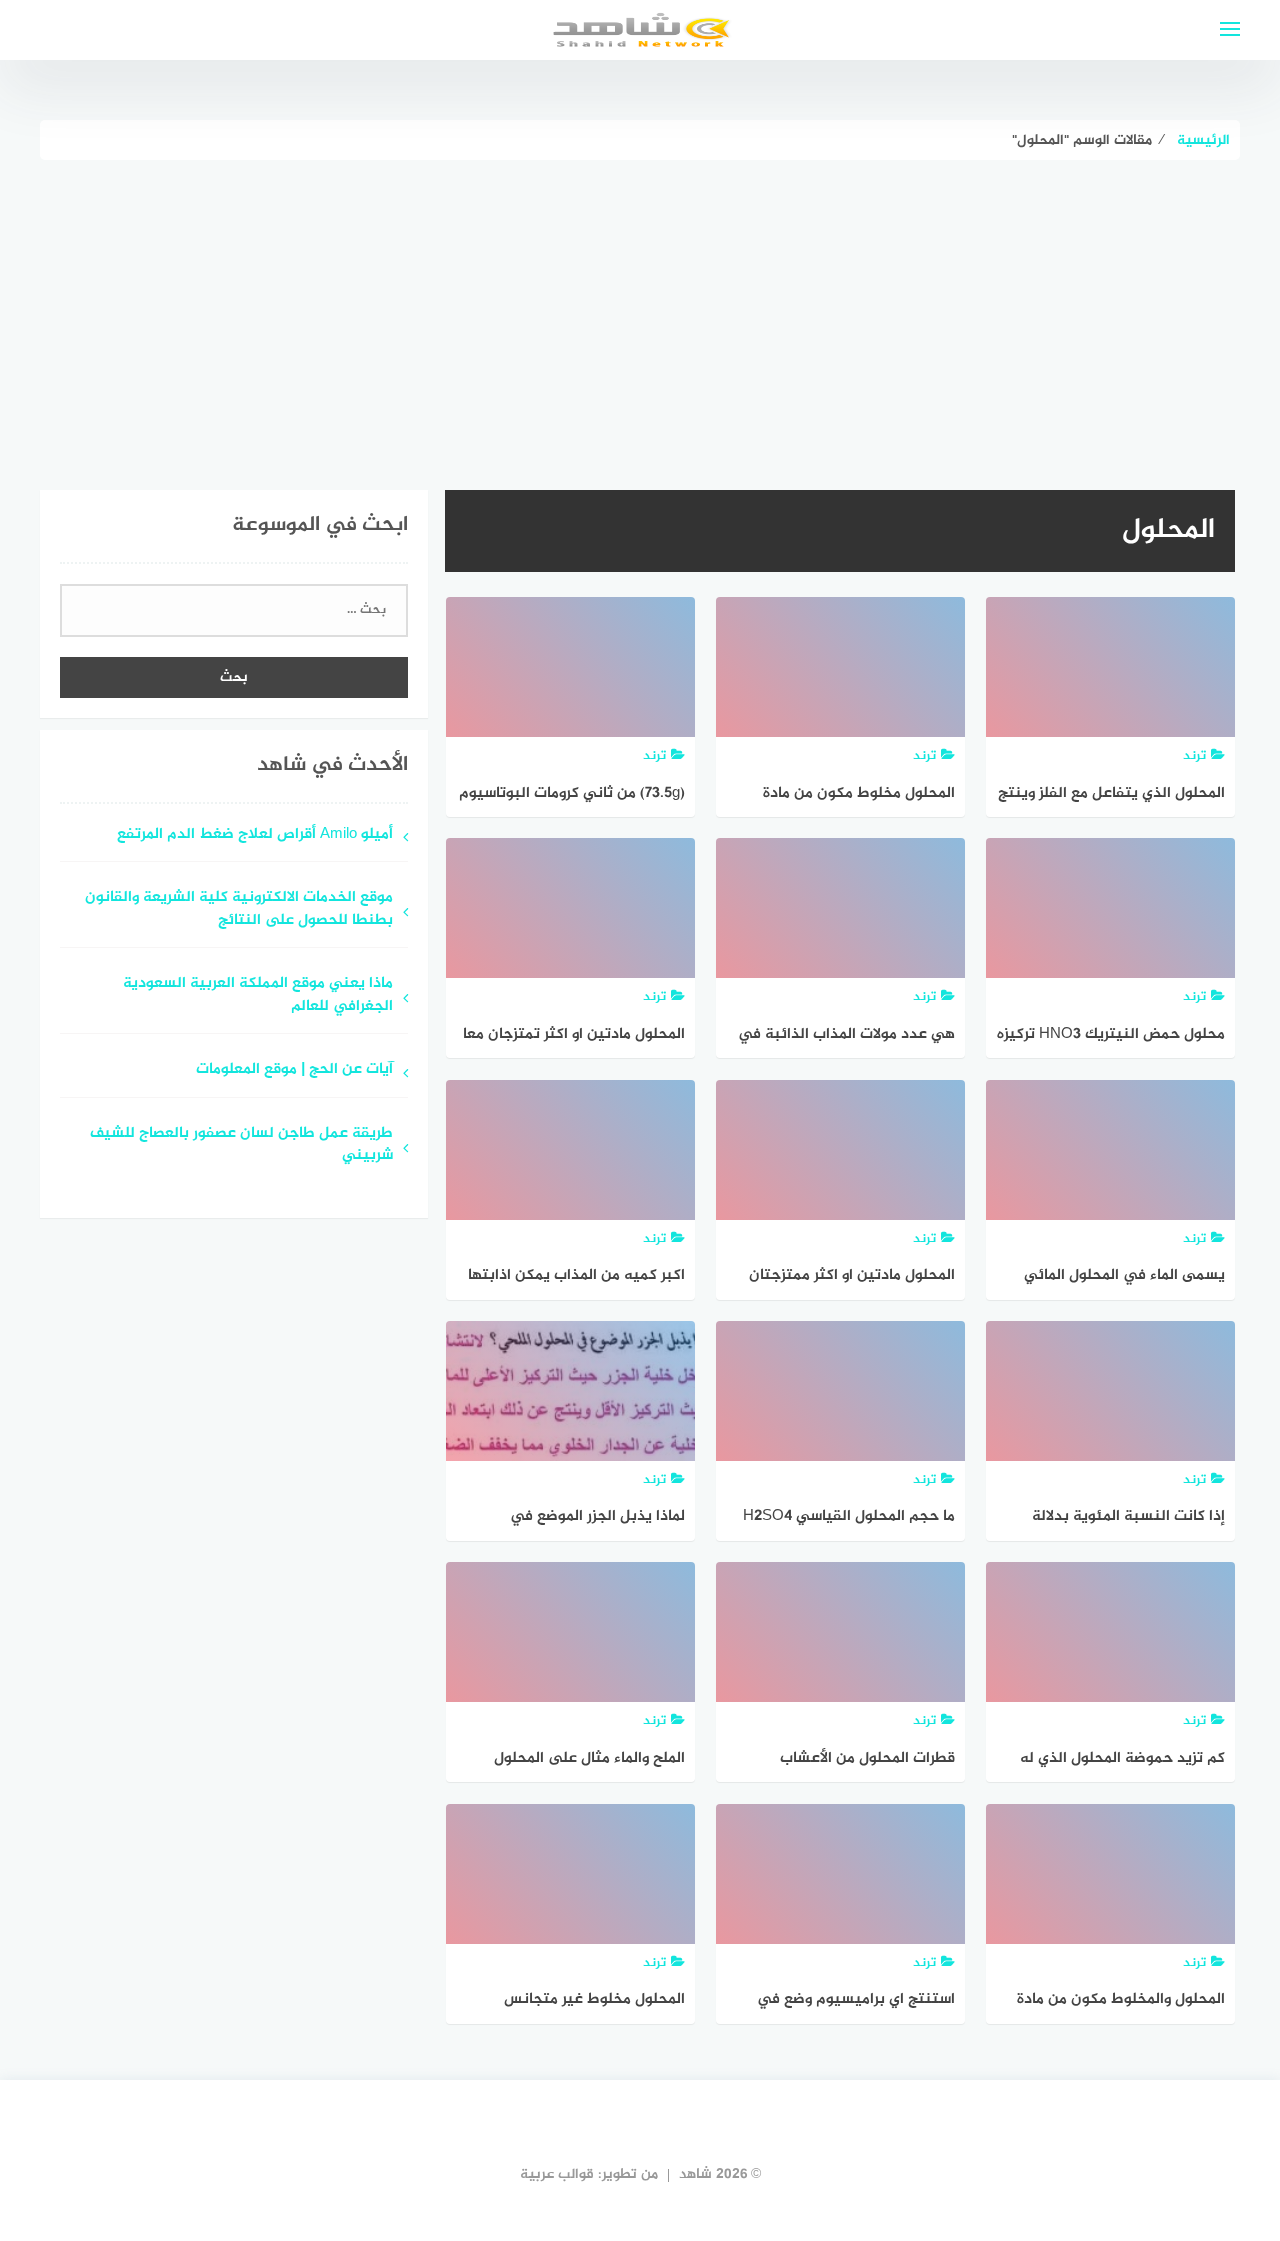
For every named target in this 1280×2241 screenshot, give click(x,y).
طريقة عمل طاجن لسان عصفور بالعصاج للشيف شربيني (241, 1146)
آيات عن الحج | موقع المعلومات (294, 1070)
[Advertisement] (640, 310)
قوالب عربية (557, 2174)
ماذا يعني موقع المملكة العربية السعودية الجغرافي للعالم (258, 996)
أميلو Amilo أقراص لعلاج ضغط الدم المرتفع (255, 835)
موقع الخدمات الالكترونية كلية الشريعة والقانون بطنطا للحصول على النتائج (239, 910)
